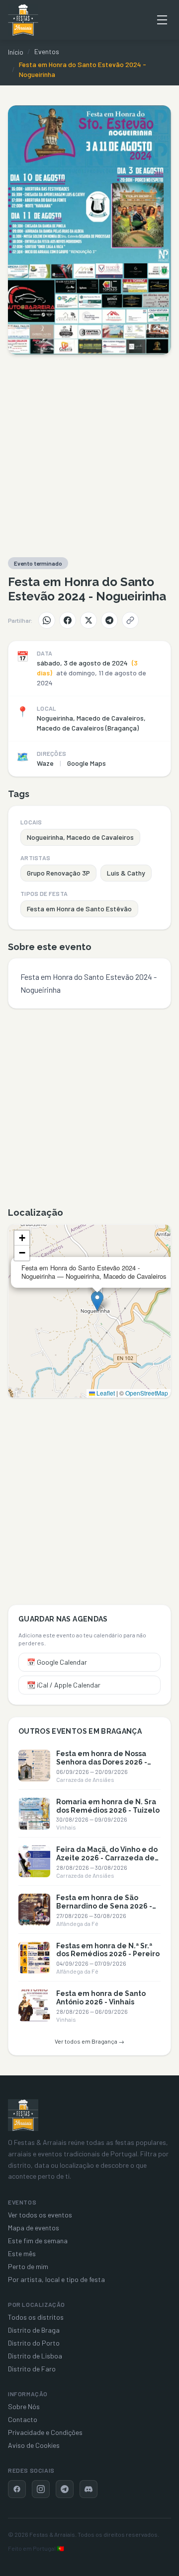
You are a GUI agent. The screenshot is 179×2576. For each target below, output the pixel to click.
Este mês (22, 2253)
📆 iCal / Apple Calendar (64, 1685)
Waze (45, 763)
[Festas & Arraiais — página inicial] (23, 20)
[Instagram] (41, 2489)
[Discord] (89, 2489)
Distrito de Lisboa (35, 2356)
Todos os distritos (36, 2317)
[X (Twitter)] (89, 620)
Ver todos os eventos (40, 2215)
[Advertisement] (89, 456)
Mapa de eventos (34, 2228)
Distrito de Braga (34, 2330)
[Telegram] (109, 620)
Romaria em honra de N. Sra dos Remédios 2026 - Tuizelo (108, 1806)
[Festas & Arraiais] (23, 2115)
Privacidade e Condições (45, 2432)
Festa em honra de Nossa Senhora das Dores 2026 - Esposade (102, 1762)
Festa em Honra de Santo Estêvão (79, 909)
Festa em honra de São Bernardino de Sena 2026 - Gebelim (104, 1906)
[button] (97, 1301)
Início (16, 52)
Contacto (23, 2419)
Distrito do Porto (34, 2343)
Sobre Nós (24, 2406)
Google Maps (87, 763)
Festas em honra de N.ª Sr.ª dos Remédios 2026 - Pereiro (108, 1950)
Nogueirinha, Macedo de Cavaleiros (80, 837)
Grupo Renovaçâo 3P (58, 873)
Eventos (47, 51)
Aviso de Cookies (34, 2445)
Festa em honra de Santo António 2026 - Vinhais (101, 1998)
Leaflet (105, 1393)
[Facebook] (68, 620)
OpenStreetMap (147, 1393)
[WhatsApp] (47, 620)
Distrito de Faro (32, 2369)
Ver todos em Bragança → (89, 2041)
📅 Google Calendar (57, 1662)
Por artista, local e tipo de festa (56, 2279)
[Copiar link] (130, 620)
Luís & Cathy (126, 873)
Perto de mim (28, 2266)
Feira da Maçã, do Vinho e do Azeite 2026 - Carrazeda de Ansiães (107, 1858)
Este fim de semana (38, 2241)
